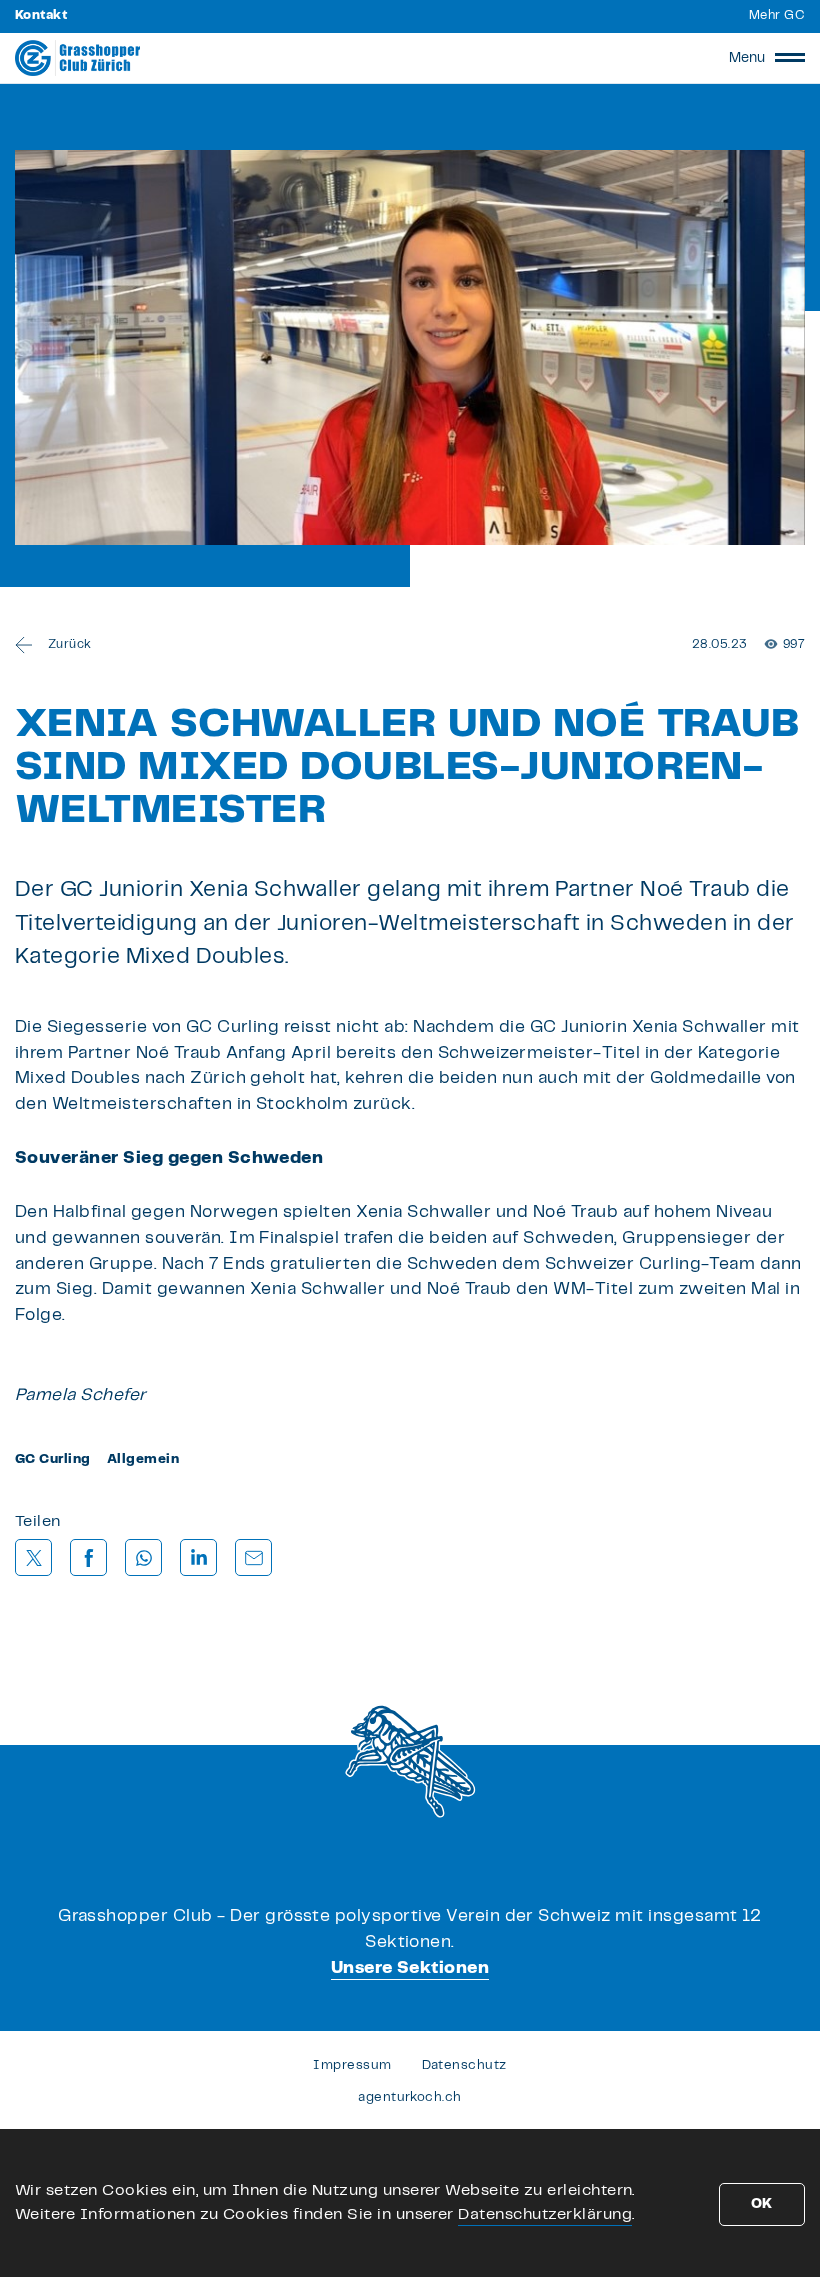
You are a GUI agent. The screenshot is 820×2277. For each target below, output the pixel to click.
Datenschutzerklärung (545, 2214)
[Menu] (790, 58)
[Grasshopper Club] (77, 58)
